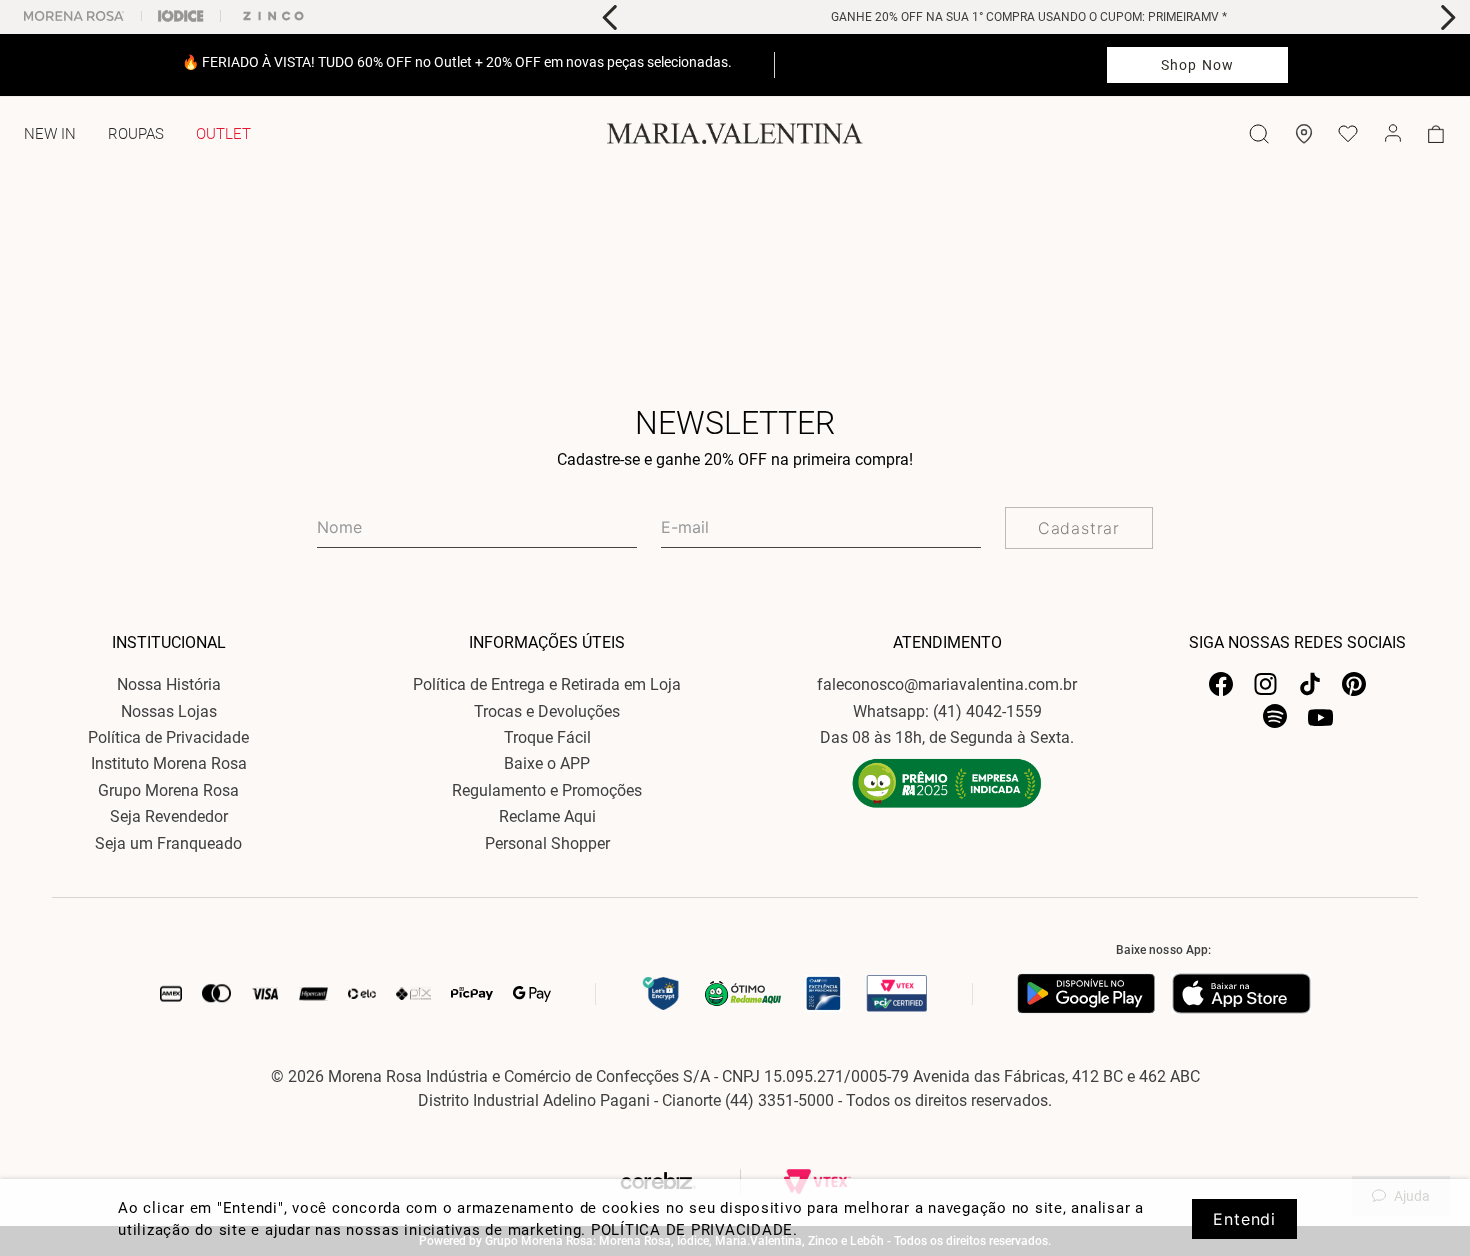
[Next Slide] (1447, 17)
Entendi (1244, 1219)
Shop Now (1197, 65)
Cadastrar (1079, 528)
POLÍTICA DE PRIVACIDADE (692, 1230)
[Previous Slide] (610, 17)
